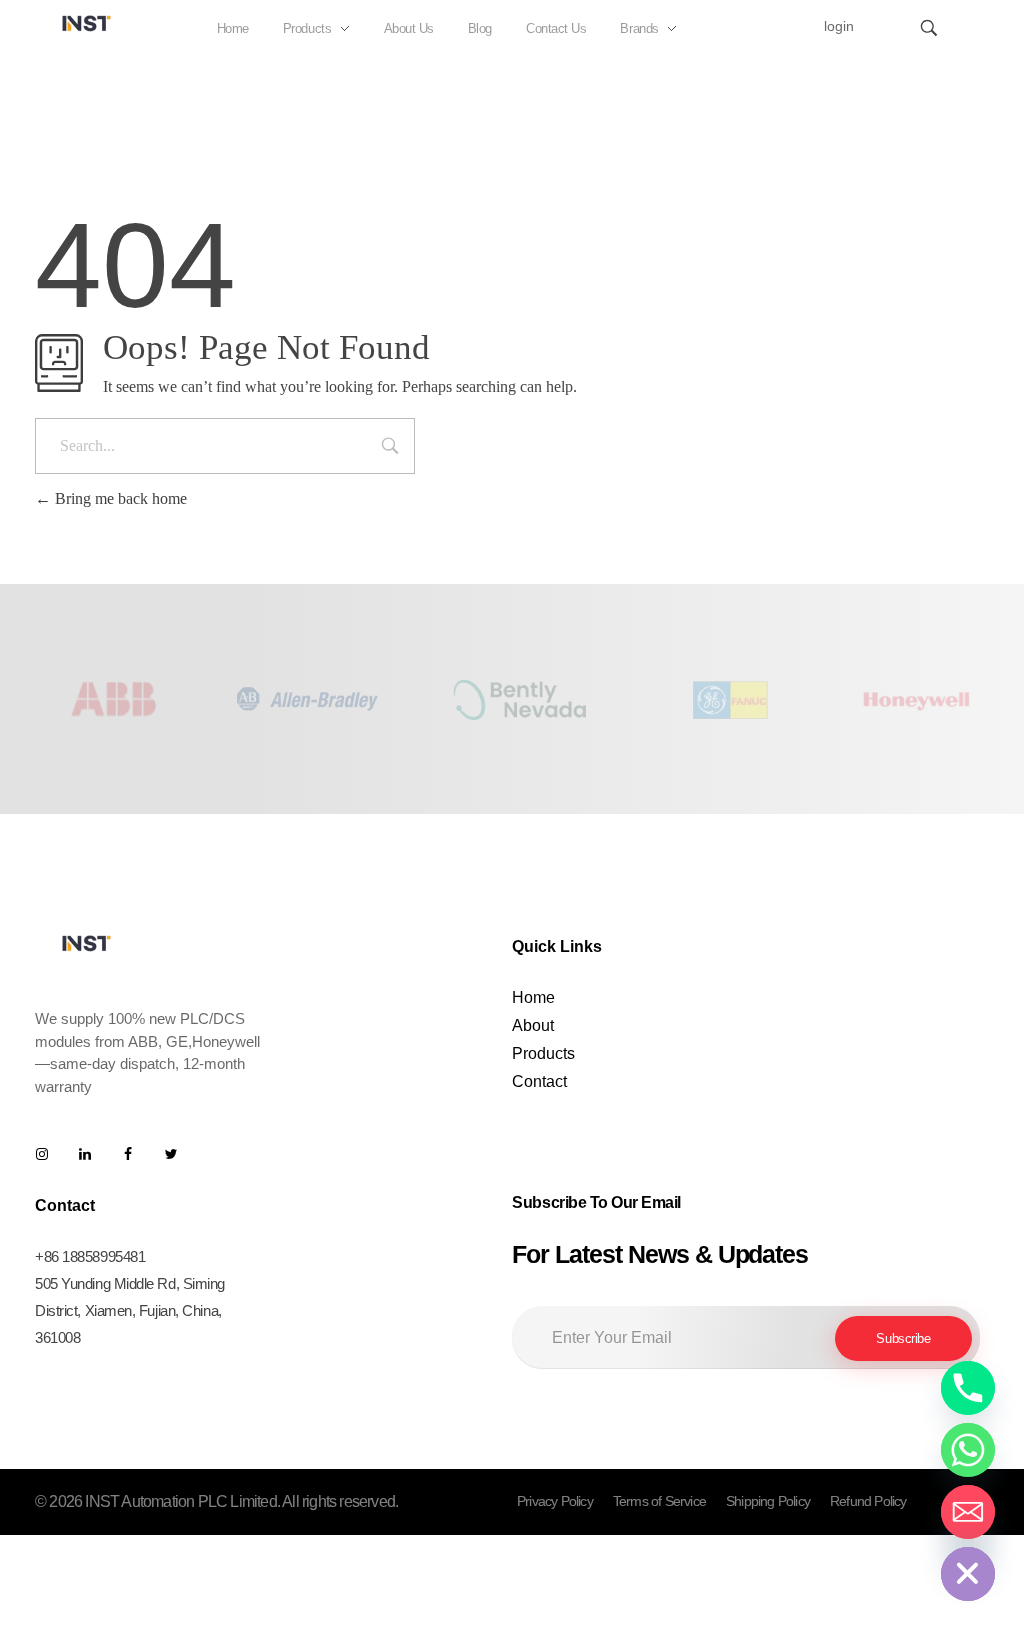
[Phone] (968, 1388)
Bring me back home (119, 498)
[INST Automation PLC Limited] (87, 23)
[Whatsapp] (968, 1450)
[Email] (968, 1512)
